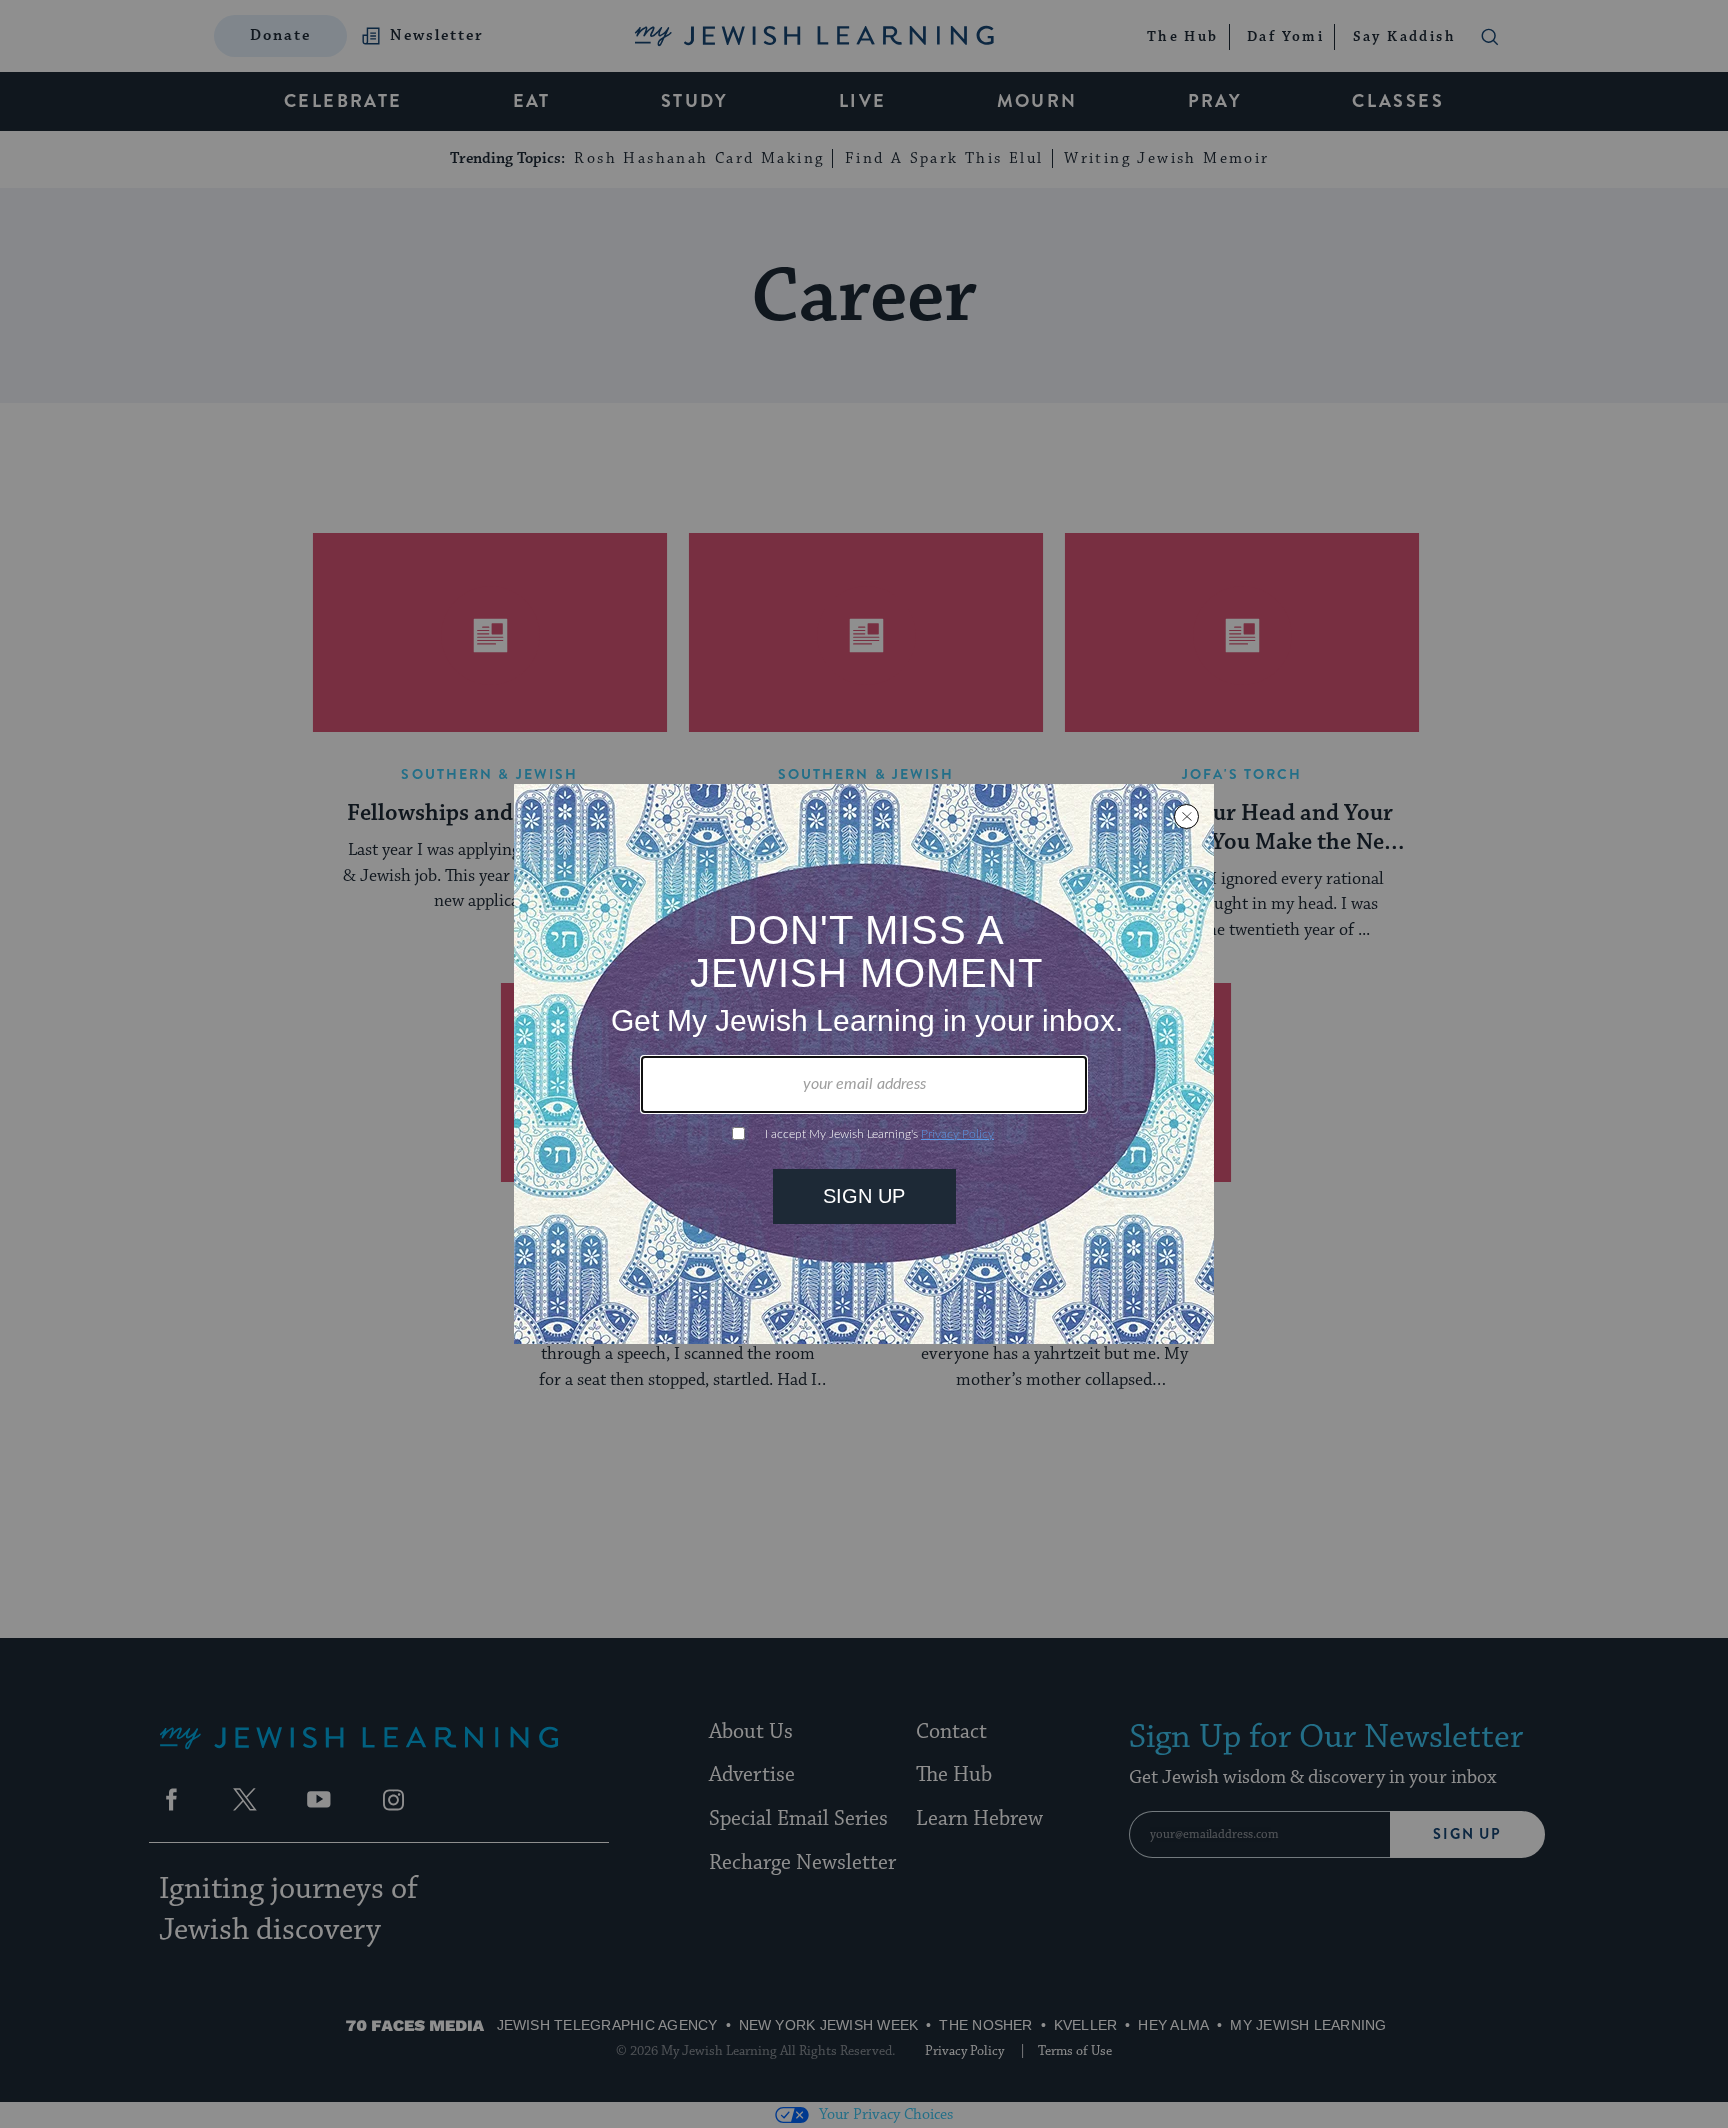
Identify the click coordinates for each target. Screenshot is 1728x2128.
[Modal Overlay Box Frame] (864, 1064)
